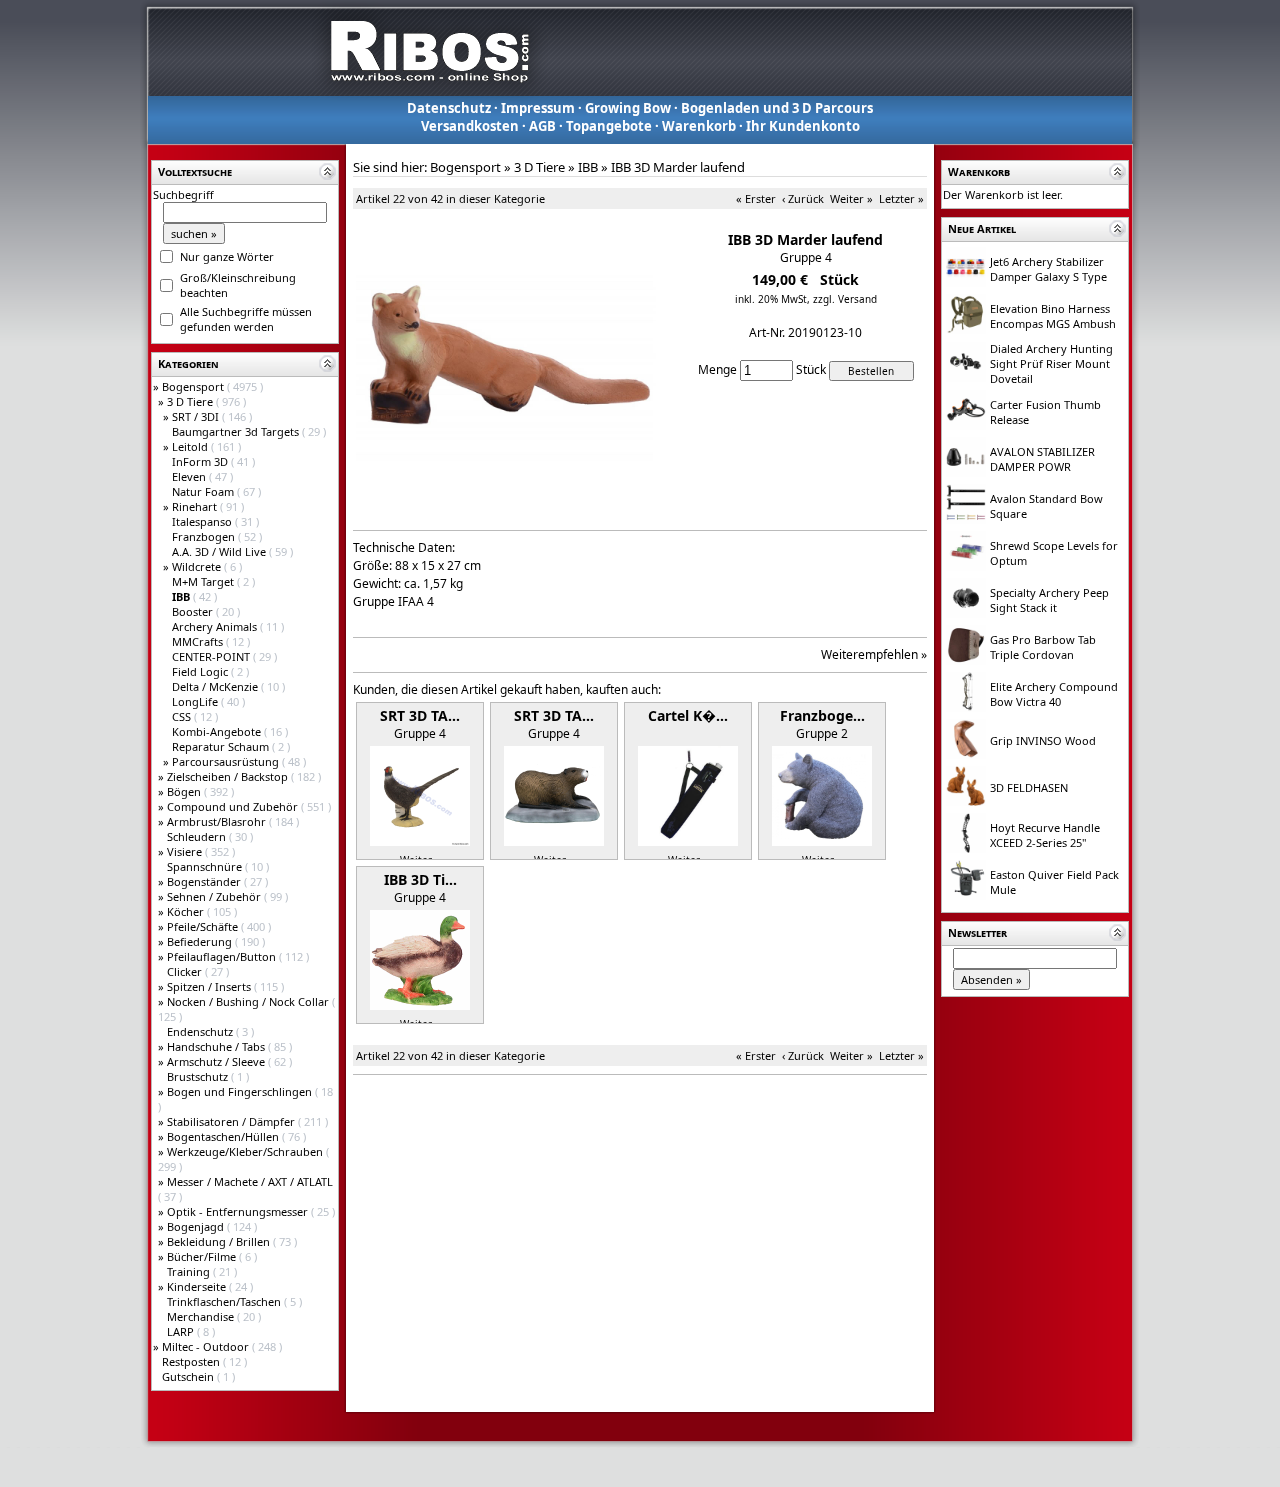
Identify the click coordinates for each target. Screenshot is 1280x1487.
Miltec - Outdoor (207, 1346)
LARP (182, 1331)
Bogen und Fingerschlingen (241, 1091)
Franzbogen (205, 536)
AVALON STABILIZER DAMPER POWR (1042, 459)
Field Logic (201, 671)
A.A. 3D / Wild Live (220, 551)
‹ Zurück (803, 198)
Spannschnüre (206, 866)
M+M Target (204, 581)
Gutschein (189, 1376)
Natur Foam (204, 491)
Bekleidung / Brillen (220, 1241)
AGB (542, 126)
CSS (183, 716)
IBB (588, 167)
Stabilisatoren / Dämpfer (232, 1121)
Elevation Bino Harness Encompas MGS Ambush (1053, 316)
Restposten (192, 1361)
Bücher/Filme (203, 1256)
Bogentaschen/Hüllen (224, 1136)
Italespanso (203, 521)
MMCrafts (199, 641)
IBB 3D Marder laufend (678, 167)
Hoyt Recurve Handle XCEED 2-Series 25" (1045, 835)
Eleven (190, 476)
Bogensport (194, 386)
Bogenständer (205, 881)
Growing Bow (628, 108)
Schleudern (198, 836)
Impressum (538, 108)
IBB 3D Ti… (420, 879)
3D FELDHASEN (1029, 787)
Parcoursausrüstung (227, 761)
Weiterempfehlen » (874, 654)
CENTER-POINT (212, 656)
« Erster (756, 198)
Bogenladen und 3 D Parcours (777, 108)
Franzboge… (822, 715)
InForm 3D (201, 461)
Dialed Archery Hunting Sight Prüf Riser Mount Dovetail (1051, 363)
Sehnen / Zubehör (215, 896)
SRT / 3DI (197, 416)
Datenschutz (449, 108)
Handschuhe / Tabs (217, 1046)
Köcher (187, 911)
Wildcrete (198, 566)
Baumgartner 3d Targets (237, 431)
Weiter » (851, 198)
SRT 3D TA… (420, 715)
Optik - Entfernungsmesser (239, 1211)
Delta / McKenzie (216, 686)
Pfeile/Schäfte (204, 926)
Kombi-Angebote (218, 731)
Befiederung (201, 941)
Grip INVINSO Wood (1043, 740)
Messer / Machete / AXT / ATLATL (250, 1181)
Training (190, 1271)
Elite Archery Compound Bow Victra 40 (1054, 694)
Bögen (185, 791)
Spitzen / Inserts (210, 986)
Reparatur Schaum (222, 746)
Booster (194, 611)
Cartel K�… (688, 715)
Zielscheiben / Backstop (229, 776)
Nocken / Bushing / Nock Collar (249, 1001)
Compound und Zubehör (234, 806)
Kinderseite (198, 1286)
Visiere (186, 851)
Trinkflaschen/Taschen (225, 1301)
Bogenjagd (197, 1226)
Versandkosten (470, 126)
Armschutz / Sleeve (217, 1061)
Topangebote (609, 126)
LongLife (196, 701)
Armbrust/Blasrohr (218, 821)
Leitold (191, 446)
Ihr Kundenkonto (803, 126)
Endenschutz (201, 1031)
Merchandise (202, 1316)
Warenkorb (699, 126)
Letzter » (901, 198)
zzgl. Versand (845, 299)
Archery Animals (216, 626)
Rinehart (196, 506)
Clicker (186, 971)
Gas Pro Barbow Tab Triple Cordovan (1043, 647)
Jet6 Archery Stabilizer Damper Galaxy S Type (1048, 269)
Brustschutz (199, 1076)
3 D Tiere (191, 401)
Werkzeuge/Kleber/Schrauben (246, 1151)
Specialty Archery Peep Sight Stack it (1049, 600)
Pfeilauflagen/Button (223, 956)
